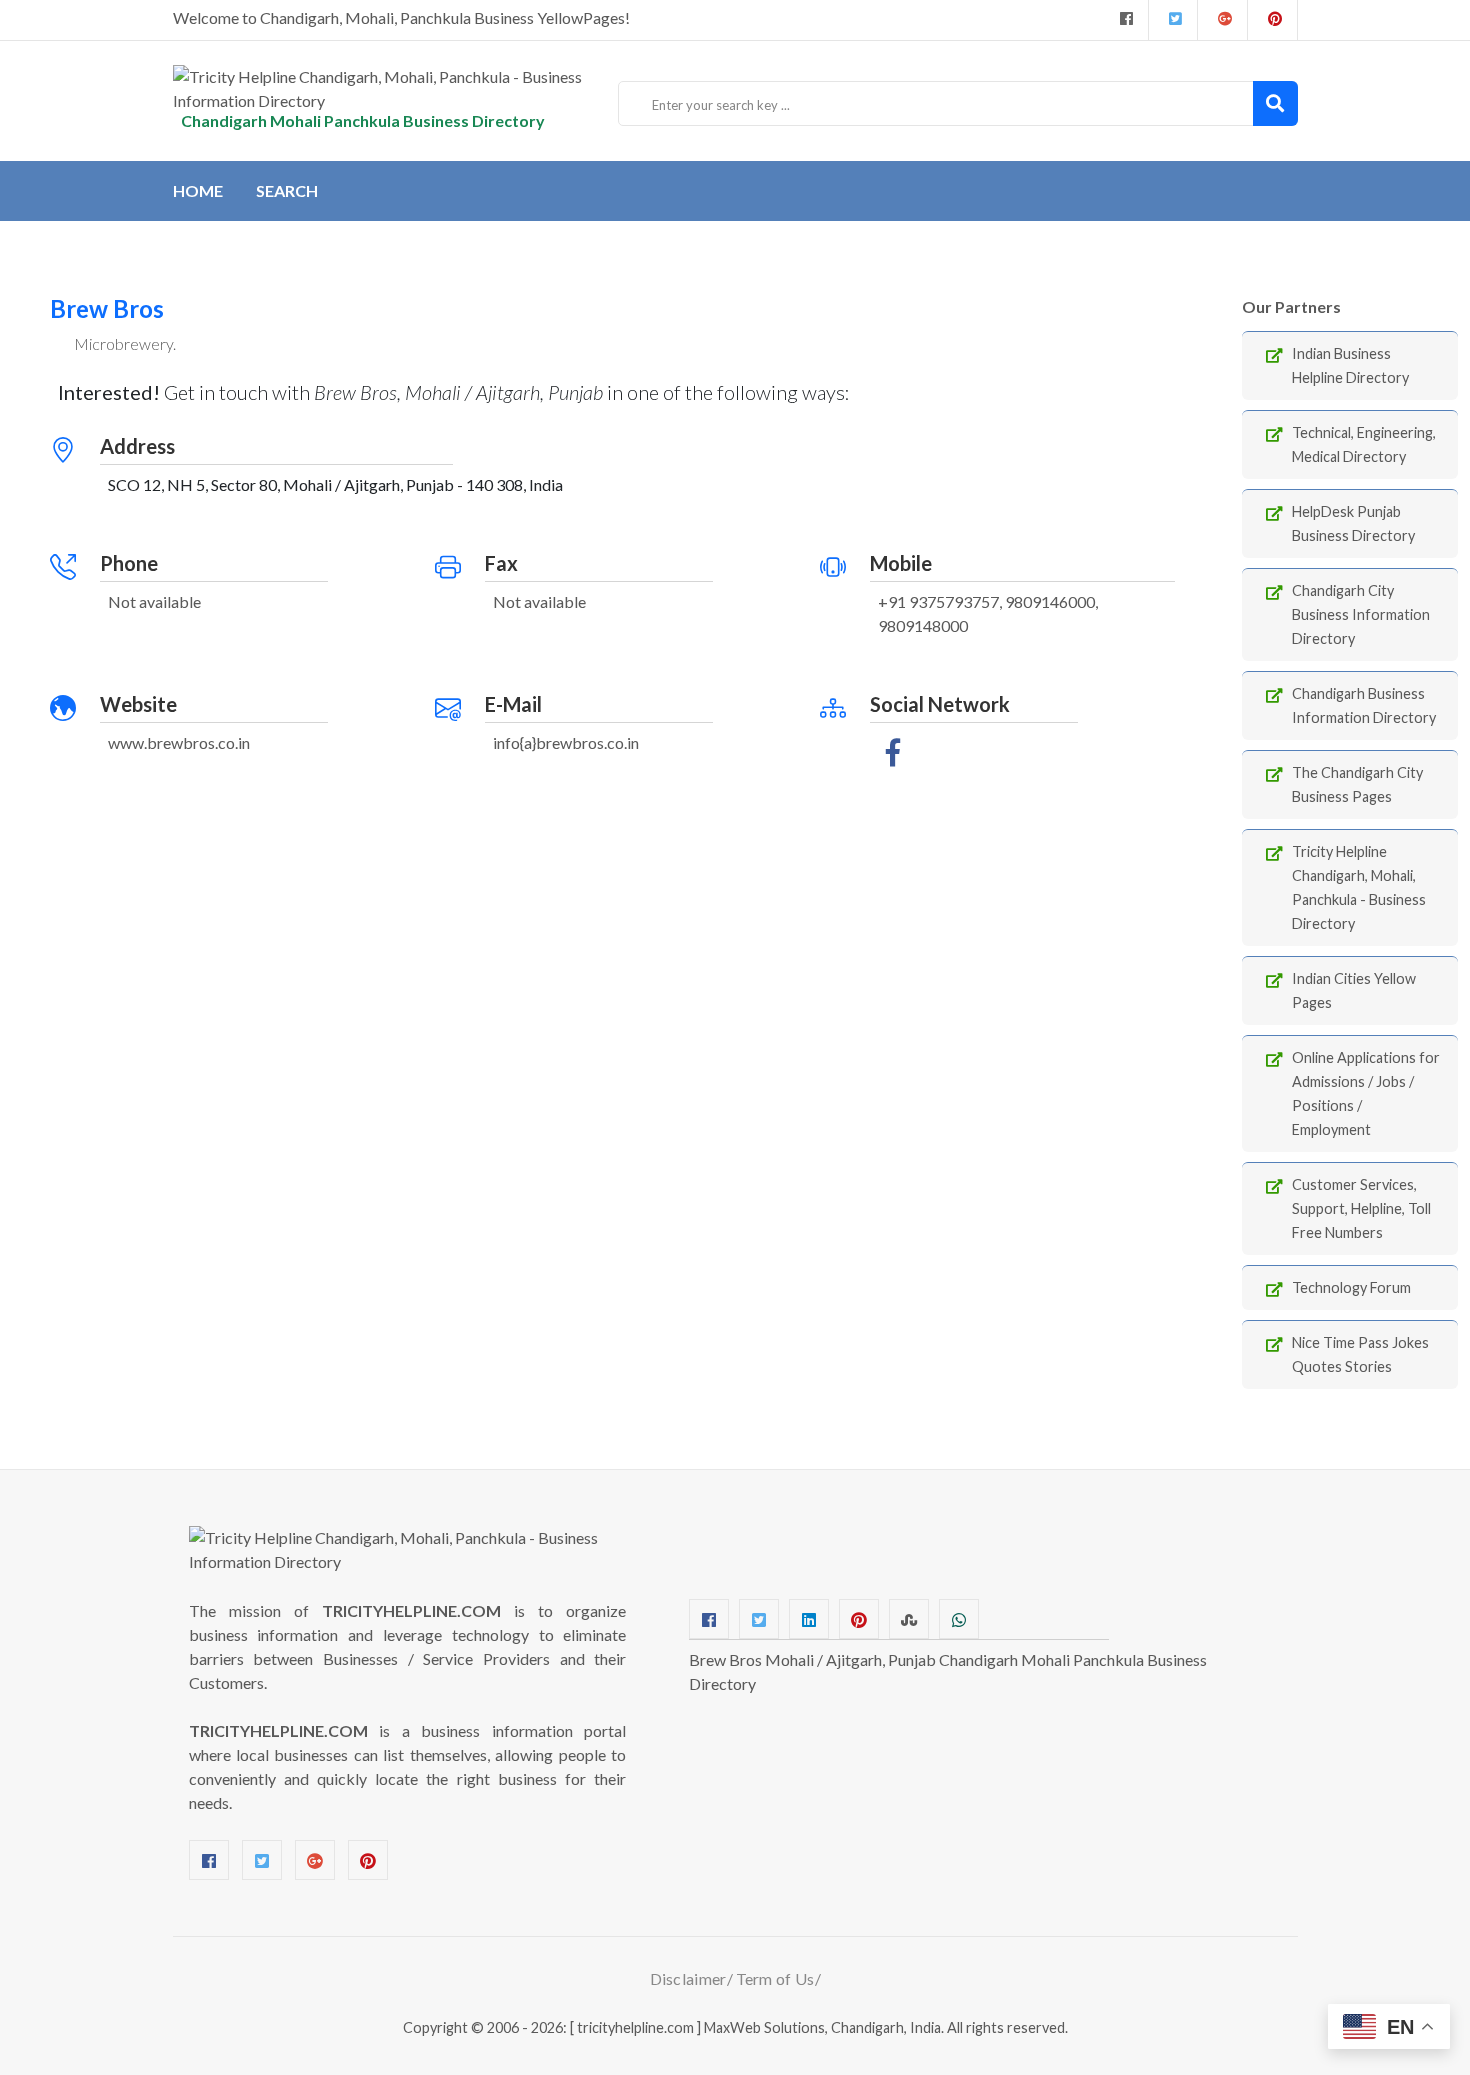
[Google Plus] (1222, 20)
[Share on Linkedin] (809, 1619)
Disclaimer (688, 1978)
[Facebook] (1124, 20)
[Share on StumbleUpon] (909, 1619)
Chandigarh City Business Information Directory (1361, 614)
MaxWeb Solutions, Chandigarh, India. (824, 2027)
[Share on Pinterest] (859, 1619)
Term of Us (775, 1978)
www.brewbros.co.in (179, 742)
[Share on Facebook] (709, 1619)
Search (287, 190)
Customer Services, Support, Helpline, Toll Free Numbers (1361, 1208)
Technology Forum (1351, 1287)
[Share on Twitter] (759, 1619)
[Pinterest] (368, 1860)
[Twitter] (1173, 20)
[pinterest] (1272, 20)
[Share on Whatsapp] (959, 1619)
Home (198, 190)
